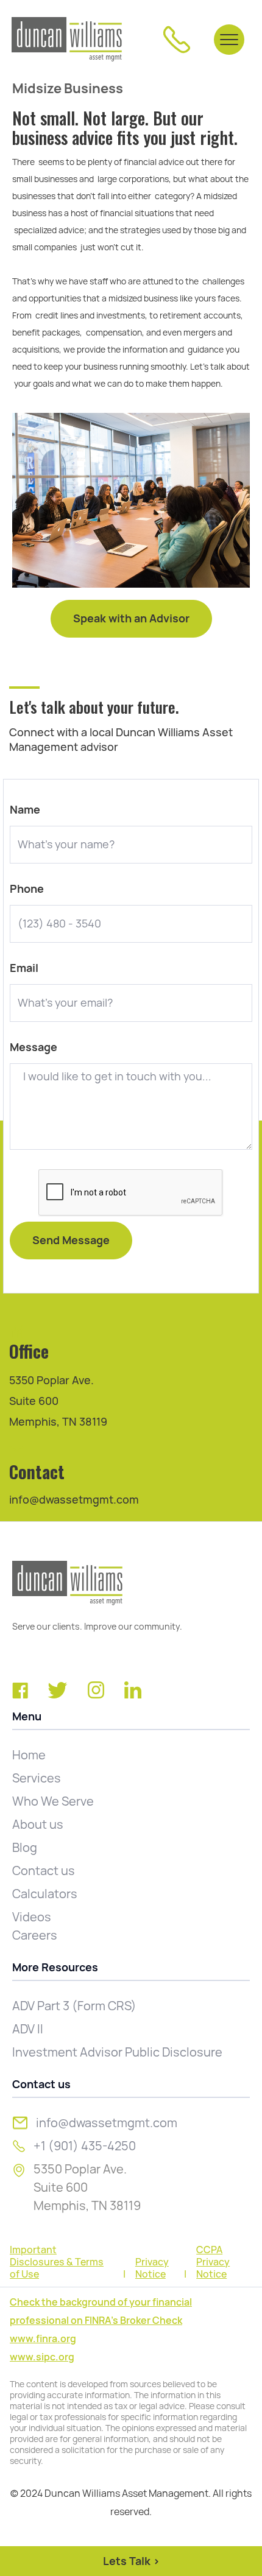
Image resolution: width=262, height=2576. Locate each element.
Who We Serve (53, 1801)
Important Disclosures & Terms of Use (57, 2262)
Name (25, 810)
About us (38, 1825)
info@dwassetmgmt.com (74, 1500)
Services (37, 1778)
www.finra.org (43, 2339)
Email (24, 968)
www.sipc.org (42, 2357)
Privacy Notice (152, 2268)
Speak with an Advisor (131, 618)
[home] (67, 39)
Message (34, 1047)
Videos (32, 1917)
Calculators (45, 1894)
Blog (25, 1848)
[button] (229, 40)
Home (29, 1755)
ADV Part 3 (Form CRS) (74, 2006)
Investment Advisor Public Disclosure (117, 2052)
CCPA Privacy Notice (213, 2262)
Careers (35, 1935)
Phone (27, 889)
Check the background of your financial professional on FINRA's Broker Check (101, 2311)
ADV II (28, 2029)
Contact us (44, 1871)
